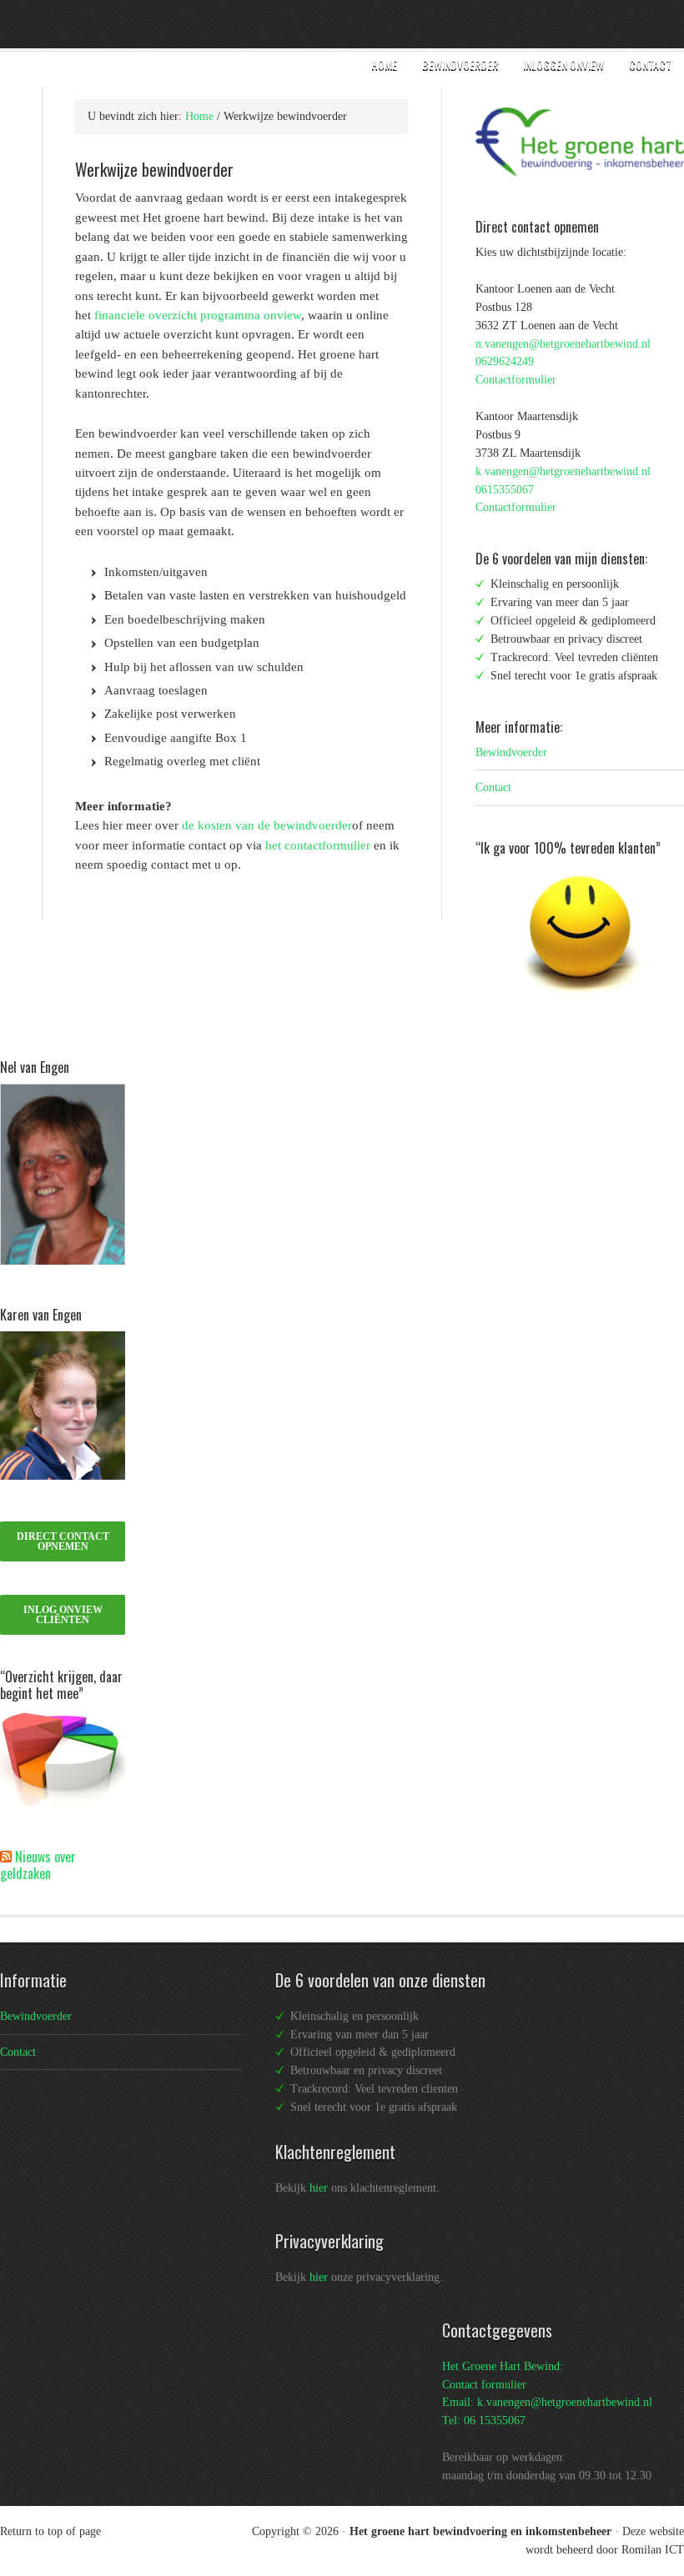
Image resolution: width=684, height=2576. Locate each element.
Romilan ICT (653, 2550)
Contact (493, 787)
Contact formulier (484, 2385)
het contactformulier (318, 845)
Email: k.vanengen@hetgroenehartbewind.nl (547, 2402)
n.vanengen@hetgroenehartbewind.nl (563, 344)
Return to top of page (50, 2531)
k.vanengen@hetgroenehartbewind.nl (563, 471)
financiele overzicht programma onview (198, 315)
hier (319, 2188)
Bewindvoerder (511, 752)
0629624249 (505, 361)
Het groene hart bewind (152, 24)
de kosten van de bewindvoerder (267, 825)
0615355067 (505, 490)
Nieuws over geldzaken (38, 1865)
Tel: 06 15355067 (484, 2421)
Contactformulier (516, 380)
